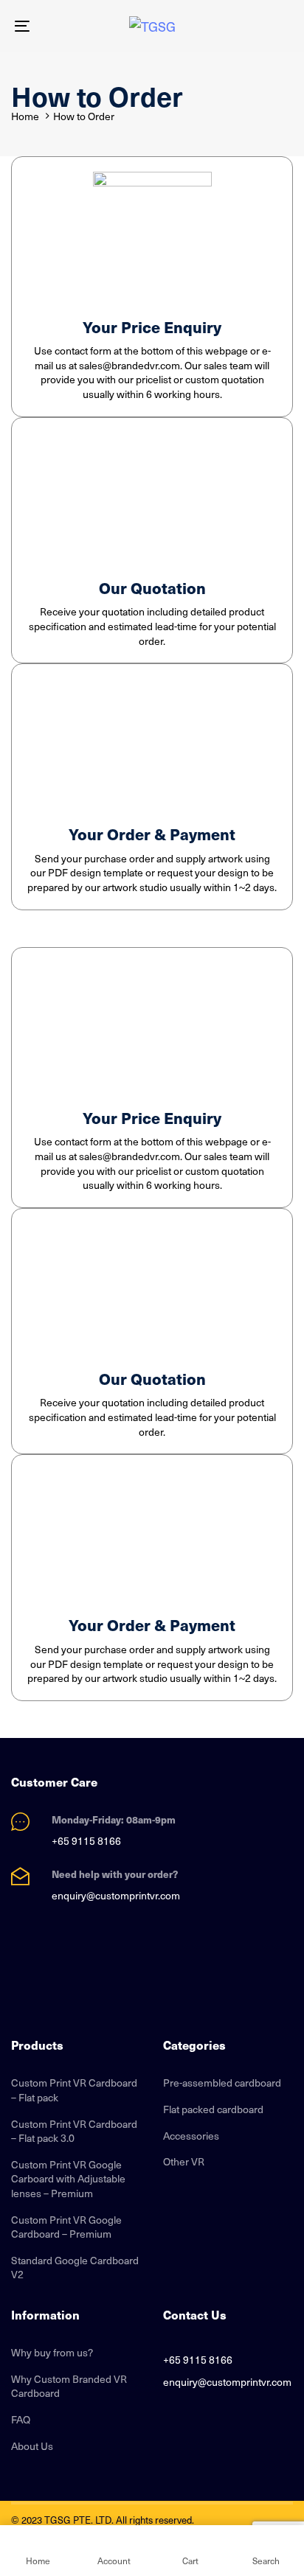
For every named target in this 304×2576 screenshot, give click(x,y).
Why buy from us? (52, 2353)
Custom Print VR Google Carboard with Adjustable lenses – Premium (68, 2179)
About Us (32, 2446)
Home (25, 116)
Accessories (191, 2136)
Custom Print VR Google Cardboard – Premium (66, 2227)
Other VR (184, 2162)
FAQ (21, 2420)
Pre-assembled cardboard (222, 2083)
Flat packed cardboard (213, 2109)
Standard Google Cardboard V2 (75, 2268)
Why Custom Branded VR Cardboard (69, 2386)
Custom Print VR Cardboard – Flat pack (74, 2090)
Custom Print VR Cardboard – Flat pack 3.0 (74, 2131)
